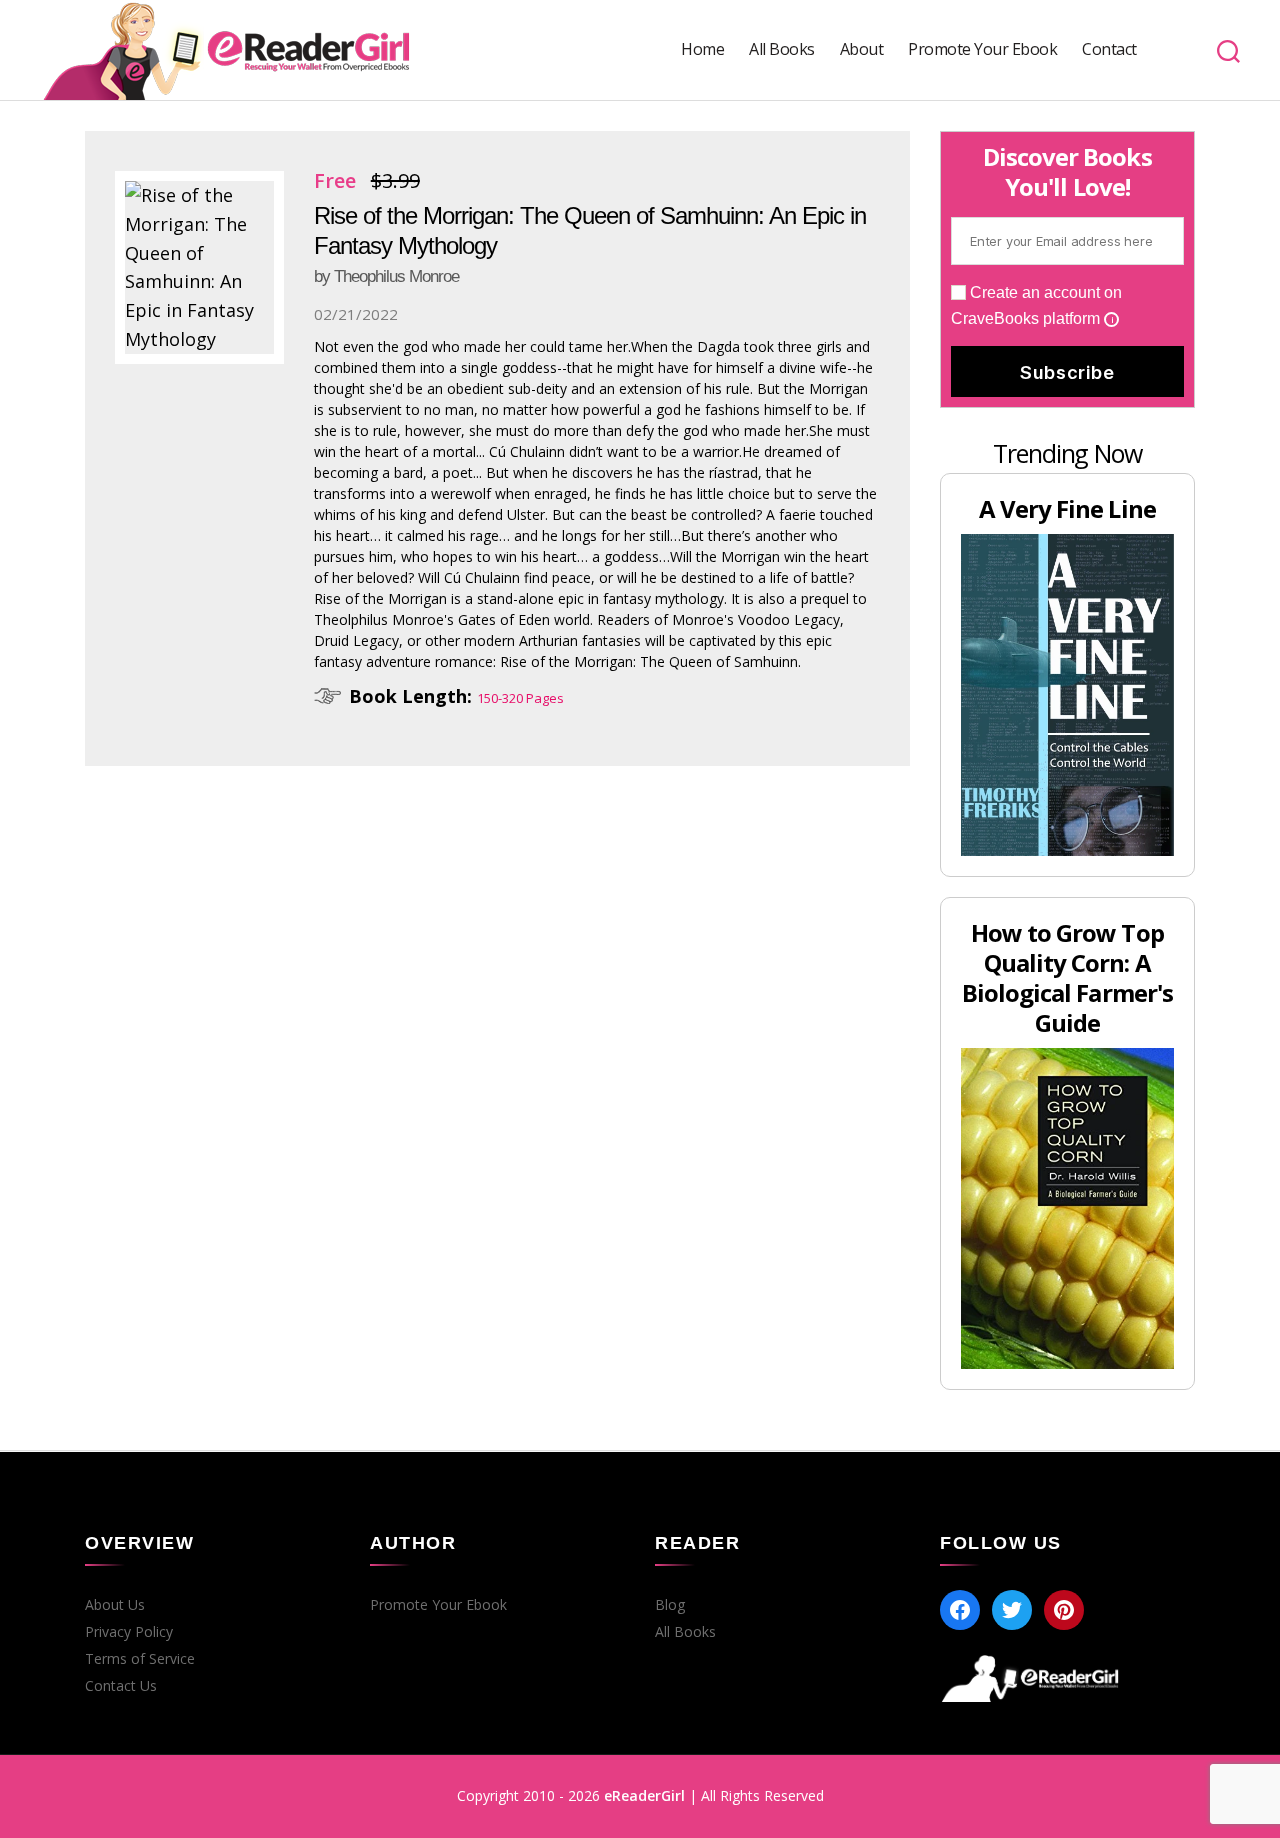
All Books (782, 49)
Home (702, 49)
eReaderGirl (644, 1795)
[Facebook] (960, 1610)
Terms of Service (140, 1659)
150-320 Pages (520, 698)
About (862, 49)
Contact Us (121, 1686)
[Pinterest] (1064, 1610)
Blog (670, 1605)
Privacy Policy (129, 1632)
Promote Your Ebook (982, 49)
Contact (1109, 49)
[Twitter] (1012, 1610)
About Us (115, 1605)
